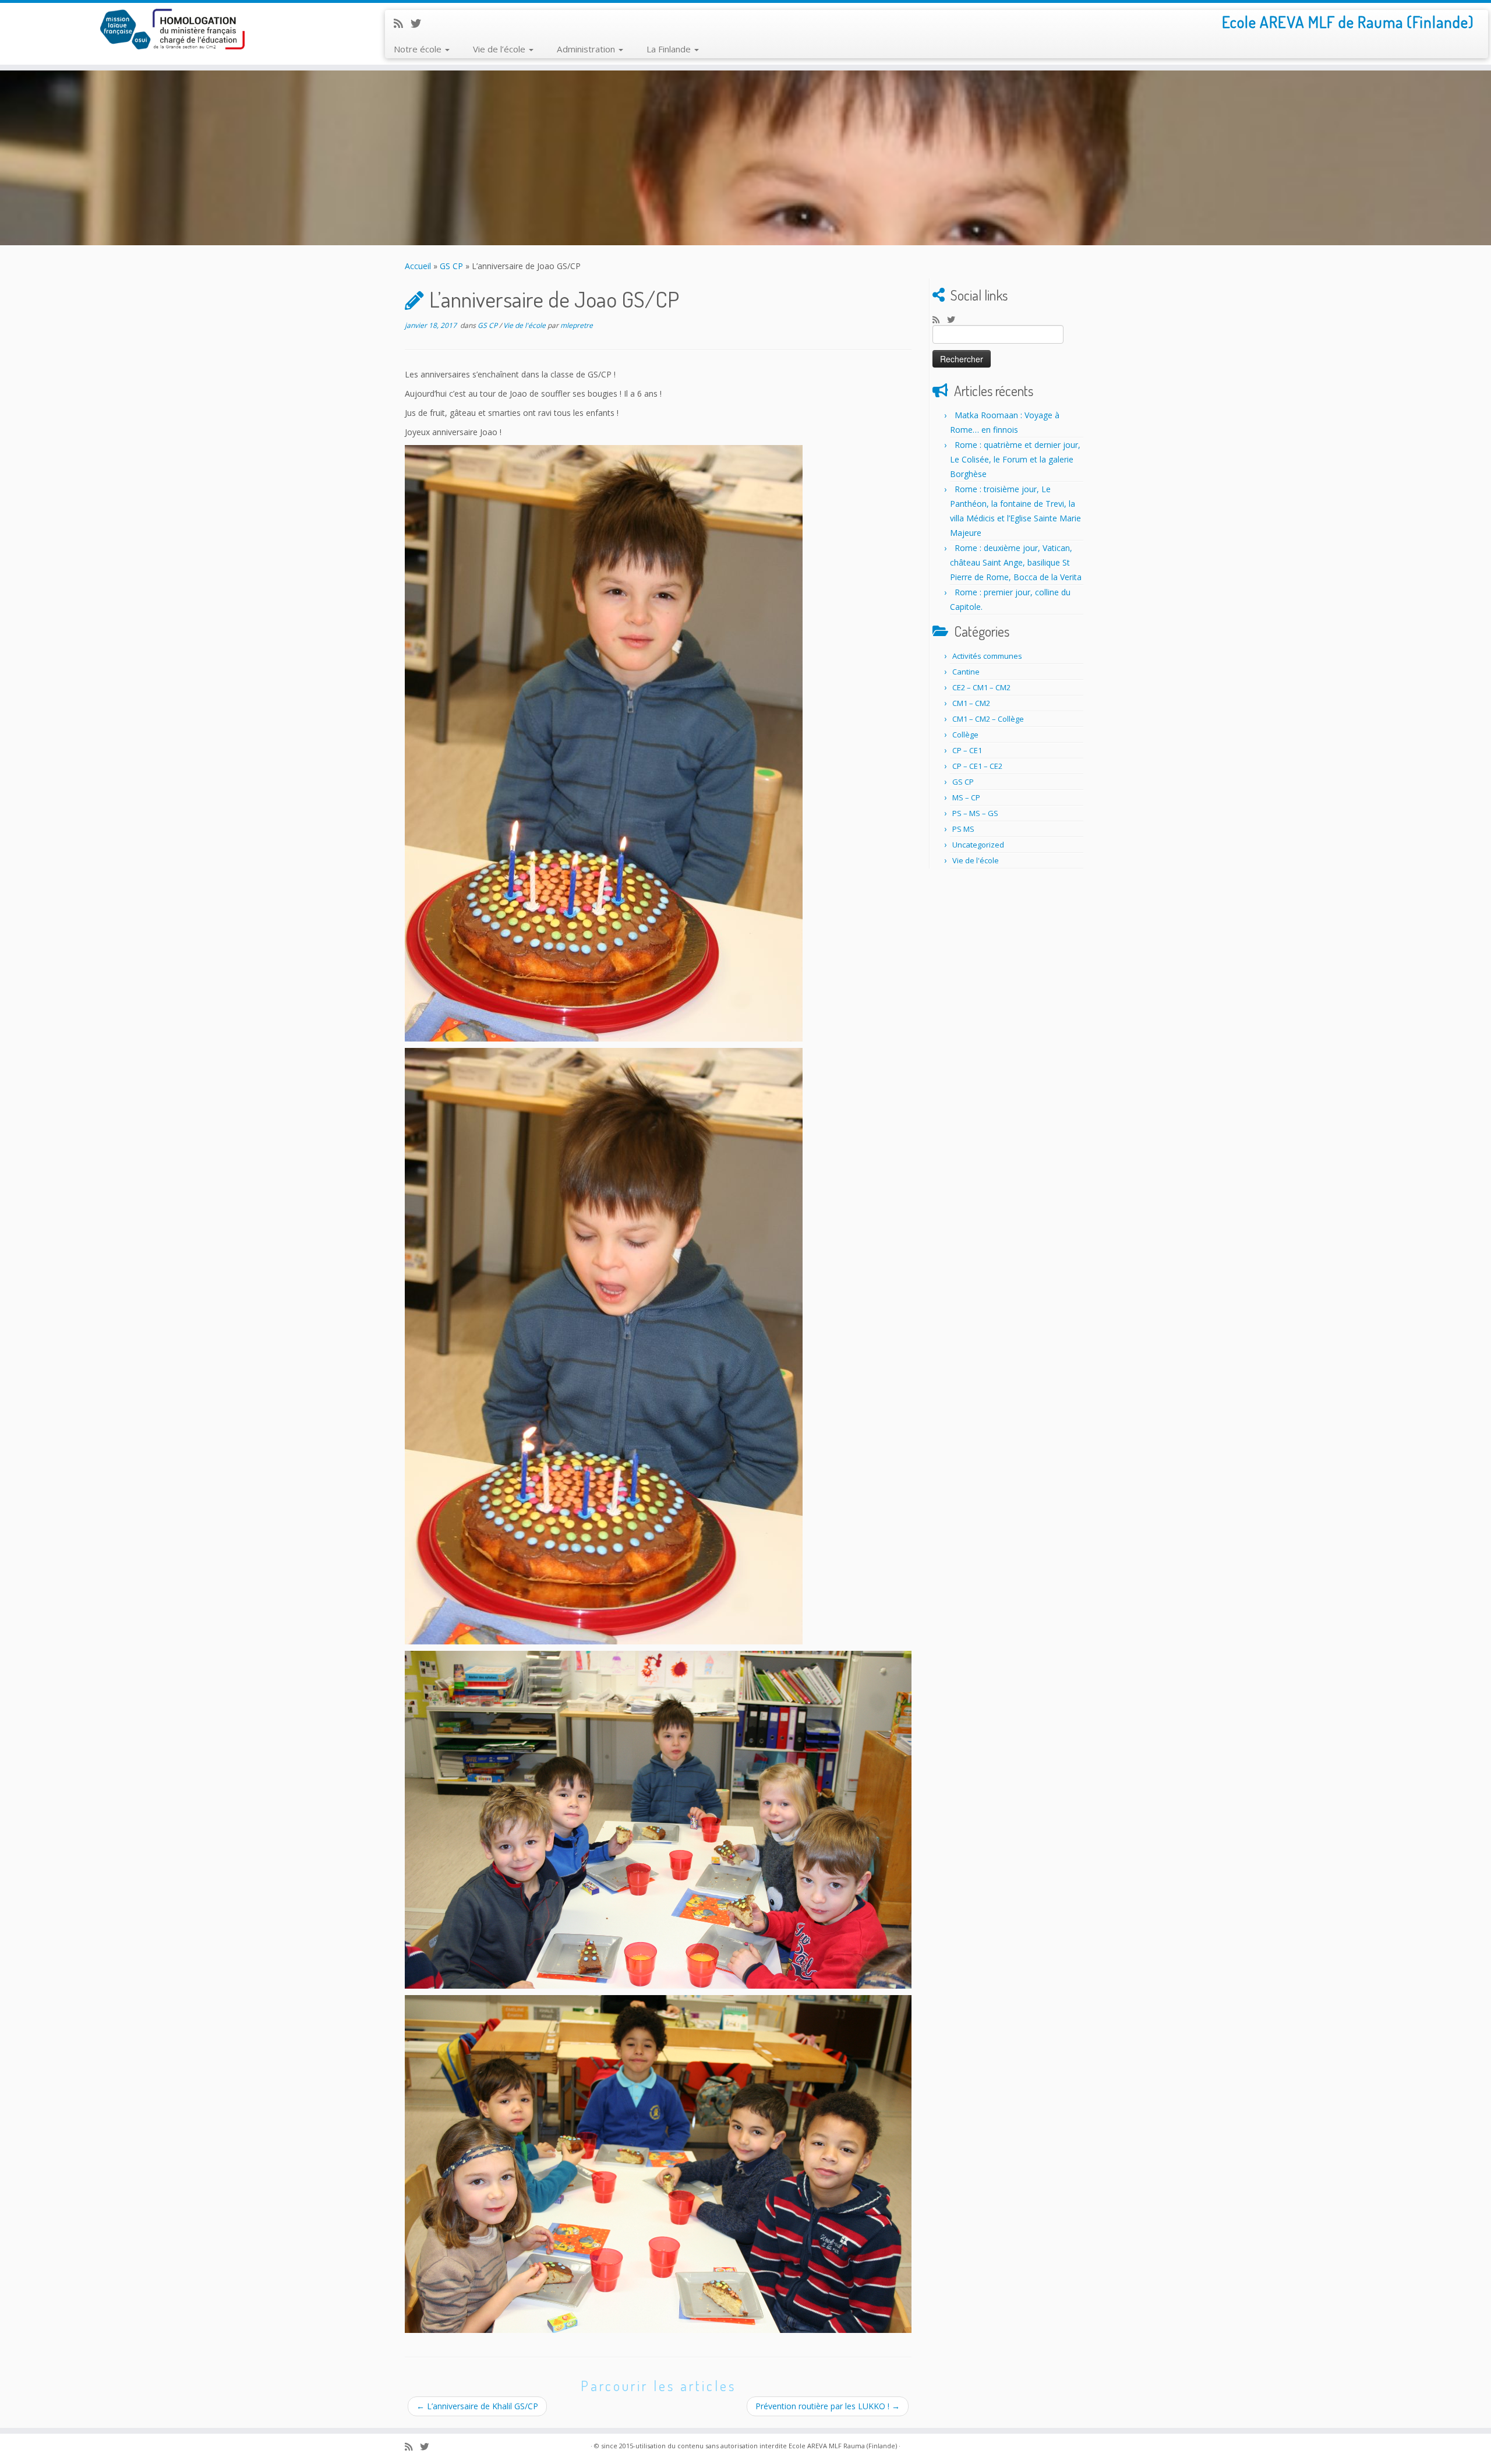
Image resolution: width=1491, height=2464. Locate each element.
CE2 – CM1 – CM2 (981, 687)
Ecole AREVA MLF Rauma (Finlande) (843, 2446)
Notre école (419, 49)
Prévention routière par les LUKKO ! (828, 2406)
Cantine (966, 672)
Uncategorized (978, 845)
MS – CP (966, 797)
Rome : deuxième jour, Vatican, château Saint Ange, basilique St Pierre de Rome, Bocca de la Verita (1016, 562)
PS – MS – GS (975, 813)
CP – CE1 (967, 750)
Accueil (418, 266)
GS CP (451, 266)
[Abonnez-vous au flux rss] (402, 23)
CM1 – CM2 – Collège (988, 719)
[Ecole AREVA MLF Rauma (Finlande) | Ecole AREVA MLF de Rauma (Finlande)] (172, 29)
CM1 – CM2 (971, 703)
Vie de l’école (500, 49)
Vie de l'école (525, 325)
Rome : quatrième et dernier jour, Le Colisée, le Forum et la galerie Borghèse (1015, 459)
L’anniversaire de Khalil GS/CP (477, 2406)
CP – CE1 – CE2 (977, 766)
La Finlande (670, 49)
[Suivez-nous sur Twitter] (420, 23)
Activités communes (987, 656)
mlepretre (577, 325)
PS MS (963, 829)
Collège (965, 735)
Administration (587, 49)
